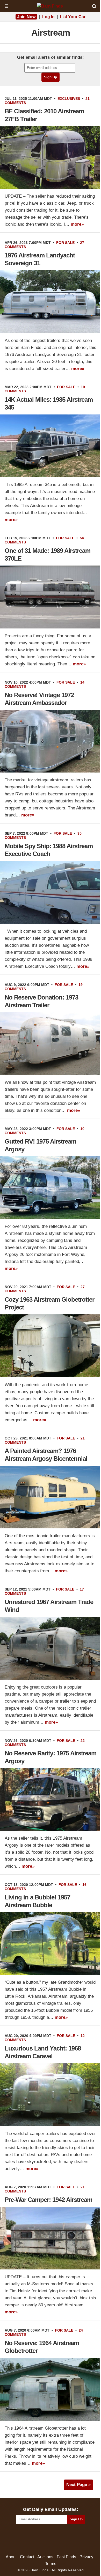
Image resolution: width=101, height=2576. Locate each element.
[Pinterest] (51, 2539)
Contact (27, 2557)
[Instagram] (62, 2539)
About (11, 2557)
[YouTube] (73, 2539)
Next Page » (78, 2485)
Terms (51, 2563)
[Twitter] (39, 2539)
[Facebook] (28, 2539)
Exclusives (69, 99)
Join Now (26, 17)
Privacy (86, 2557)
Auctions (45, 2557)
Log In (48, 17)
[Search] (94, 6)
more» (77, 224)
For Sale (65, 243)
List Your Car (73, 17)
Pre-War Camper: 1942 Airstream (48, 2200)
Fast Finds (66, 2557)
